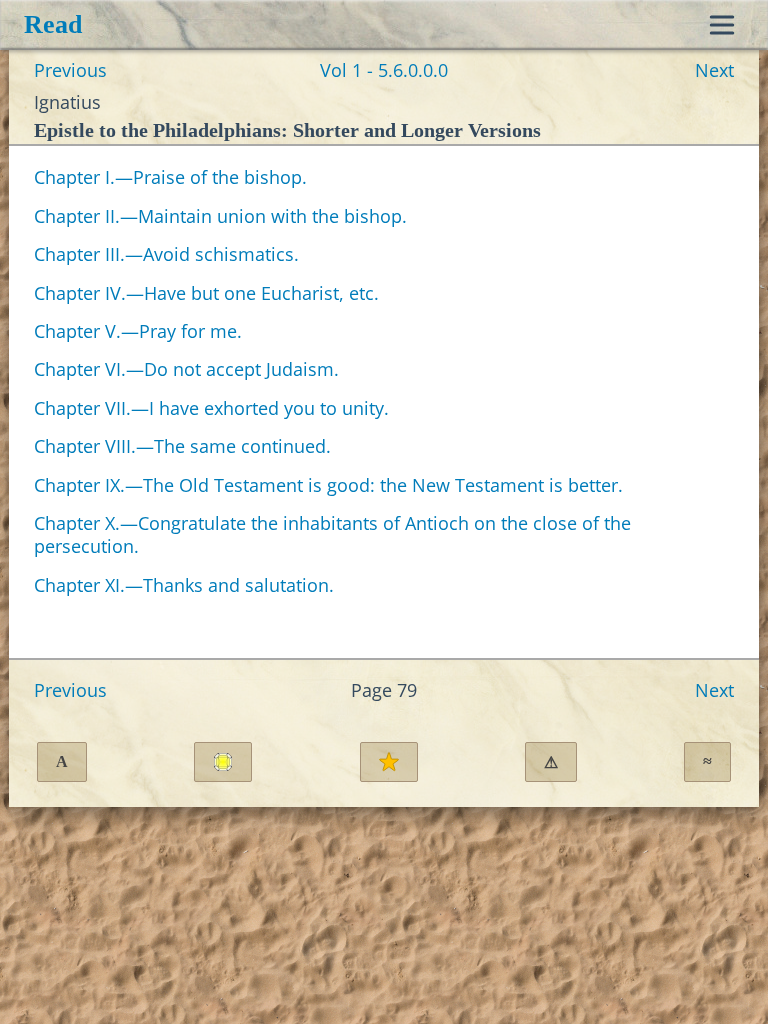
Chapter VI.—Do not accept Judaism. (186, 369)
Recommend (389, 762)
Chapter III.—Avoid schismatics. (166, 254)
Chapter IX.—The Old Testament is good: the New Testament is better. (328, 485)
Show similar (707, 761)
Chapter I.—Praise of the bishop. (170, 177)
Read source (223, 762)
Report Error (551, 762)
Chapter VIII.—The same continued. (182, 446)
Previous (70, 70)
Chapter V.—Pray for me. (138, 331)
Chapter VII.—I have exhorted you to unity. (211, 408)
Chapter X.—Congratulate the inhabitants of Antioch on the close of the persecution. (332, 534)
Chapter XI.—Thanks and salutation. (184, 585)
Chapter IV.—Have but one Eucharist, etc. (206, 293)
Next (714, 70)
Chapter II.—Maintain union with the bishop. (220, 216)
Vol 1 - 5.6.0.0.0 (384, 70)
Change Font (62, 761)
